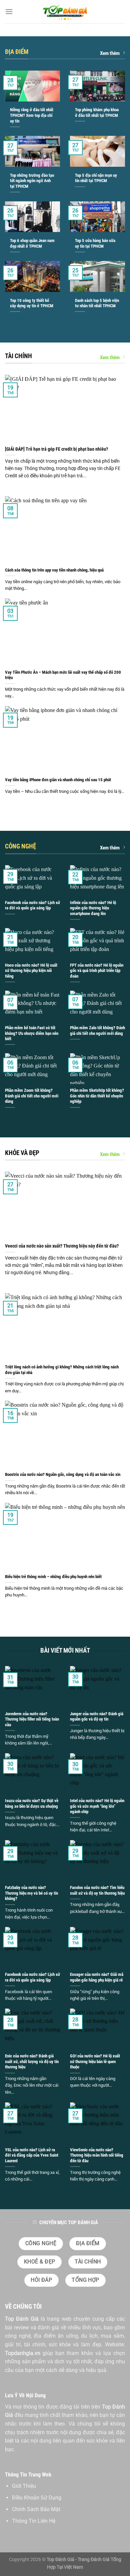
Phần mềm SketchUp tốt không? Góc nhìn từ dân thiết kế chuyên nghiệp (97, 1096)
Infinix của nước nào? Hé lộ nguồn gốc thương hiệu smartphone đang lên (93, 908)
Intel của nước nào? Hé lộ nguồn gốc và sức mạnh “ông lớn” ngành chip (97, 1806)
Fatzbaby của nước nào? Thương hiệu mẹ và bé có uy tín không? (31, 1893)
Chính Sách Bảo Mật (36, 2509)
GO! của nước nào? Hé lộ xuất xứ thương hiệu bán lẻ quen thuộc (95, 2061)
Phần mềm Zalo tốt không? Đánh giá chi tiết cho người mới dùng (97, 1031)
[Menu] (9, 11)
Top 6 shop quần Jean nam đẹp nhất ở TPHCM (32, 243)
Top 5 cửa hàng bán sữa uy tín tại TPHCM (95, 243)
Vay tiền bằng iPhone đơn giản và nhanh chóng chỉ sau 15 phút (58, 780)
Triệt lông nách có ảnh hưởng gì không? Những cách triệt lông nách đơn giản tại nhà (62, 1370)
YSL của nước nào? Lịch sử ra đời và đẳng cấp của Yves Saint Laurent (32, 2155)
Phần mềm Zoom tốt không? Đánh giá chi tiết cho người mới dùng (32, 1096)
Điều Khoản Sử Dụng (37, 2498)
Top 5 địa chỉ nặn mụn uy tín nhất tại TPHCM (96, 178)
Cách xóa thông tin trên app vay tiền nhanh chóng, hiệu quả (54, 570)
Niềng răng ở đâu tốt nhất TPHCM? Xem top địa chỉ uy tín (32, 115)
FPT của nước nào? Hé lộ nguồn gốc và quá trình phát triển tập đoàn (97, 971)
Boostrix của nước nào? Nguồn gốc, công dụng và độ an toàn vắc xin (63, 1474)
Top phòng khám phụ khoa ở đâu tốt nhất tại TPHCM (97, 113)
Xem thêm (110, 53)
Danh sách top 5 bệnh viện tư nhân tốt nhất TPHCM (97, 303)
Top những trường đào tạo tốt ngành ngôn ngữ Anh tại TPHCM (32, 181)
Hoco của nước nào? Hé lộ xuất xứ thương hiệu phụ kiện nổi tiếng (31, 971)
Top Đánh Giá (22, 2319)
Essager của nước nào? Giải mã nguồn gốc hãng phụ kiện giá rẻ (97, 1977)
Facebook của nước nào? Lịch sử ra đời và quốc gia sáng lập (32, 905)
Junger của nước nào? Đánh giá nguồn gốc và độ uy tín (97, 1717)
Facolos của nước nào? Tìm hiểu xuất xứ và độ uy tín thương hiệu (97, 1890)
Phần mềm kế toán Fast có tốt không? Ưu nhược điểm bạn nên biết (32, 1033)
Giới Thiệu (24, 2486)
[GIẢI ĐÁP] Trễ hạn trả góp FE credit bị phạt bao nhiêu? (56, 449)
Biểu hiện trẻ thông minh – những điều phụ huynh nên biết (53, 1577)
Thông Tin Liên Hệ (34, 2521)
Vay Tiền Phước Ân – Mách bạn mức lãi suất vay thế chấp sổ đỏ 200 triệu (63, 675)
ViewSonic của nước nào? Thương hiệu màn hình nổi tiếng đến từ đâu (97, 2155)
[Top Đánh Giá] (65, 12)
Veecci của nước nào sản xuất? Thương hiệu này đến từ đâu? (62, 1246)
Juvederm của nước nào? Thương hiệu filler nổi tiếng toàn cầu (32, 1719)
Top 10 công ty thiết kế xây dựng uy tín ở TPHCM (32, 303)
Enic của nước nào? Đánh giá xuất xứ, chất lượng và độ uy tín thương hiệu (32, 2061)
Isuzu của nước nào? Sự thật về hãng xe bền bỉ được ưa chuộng (32, 1803)
